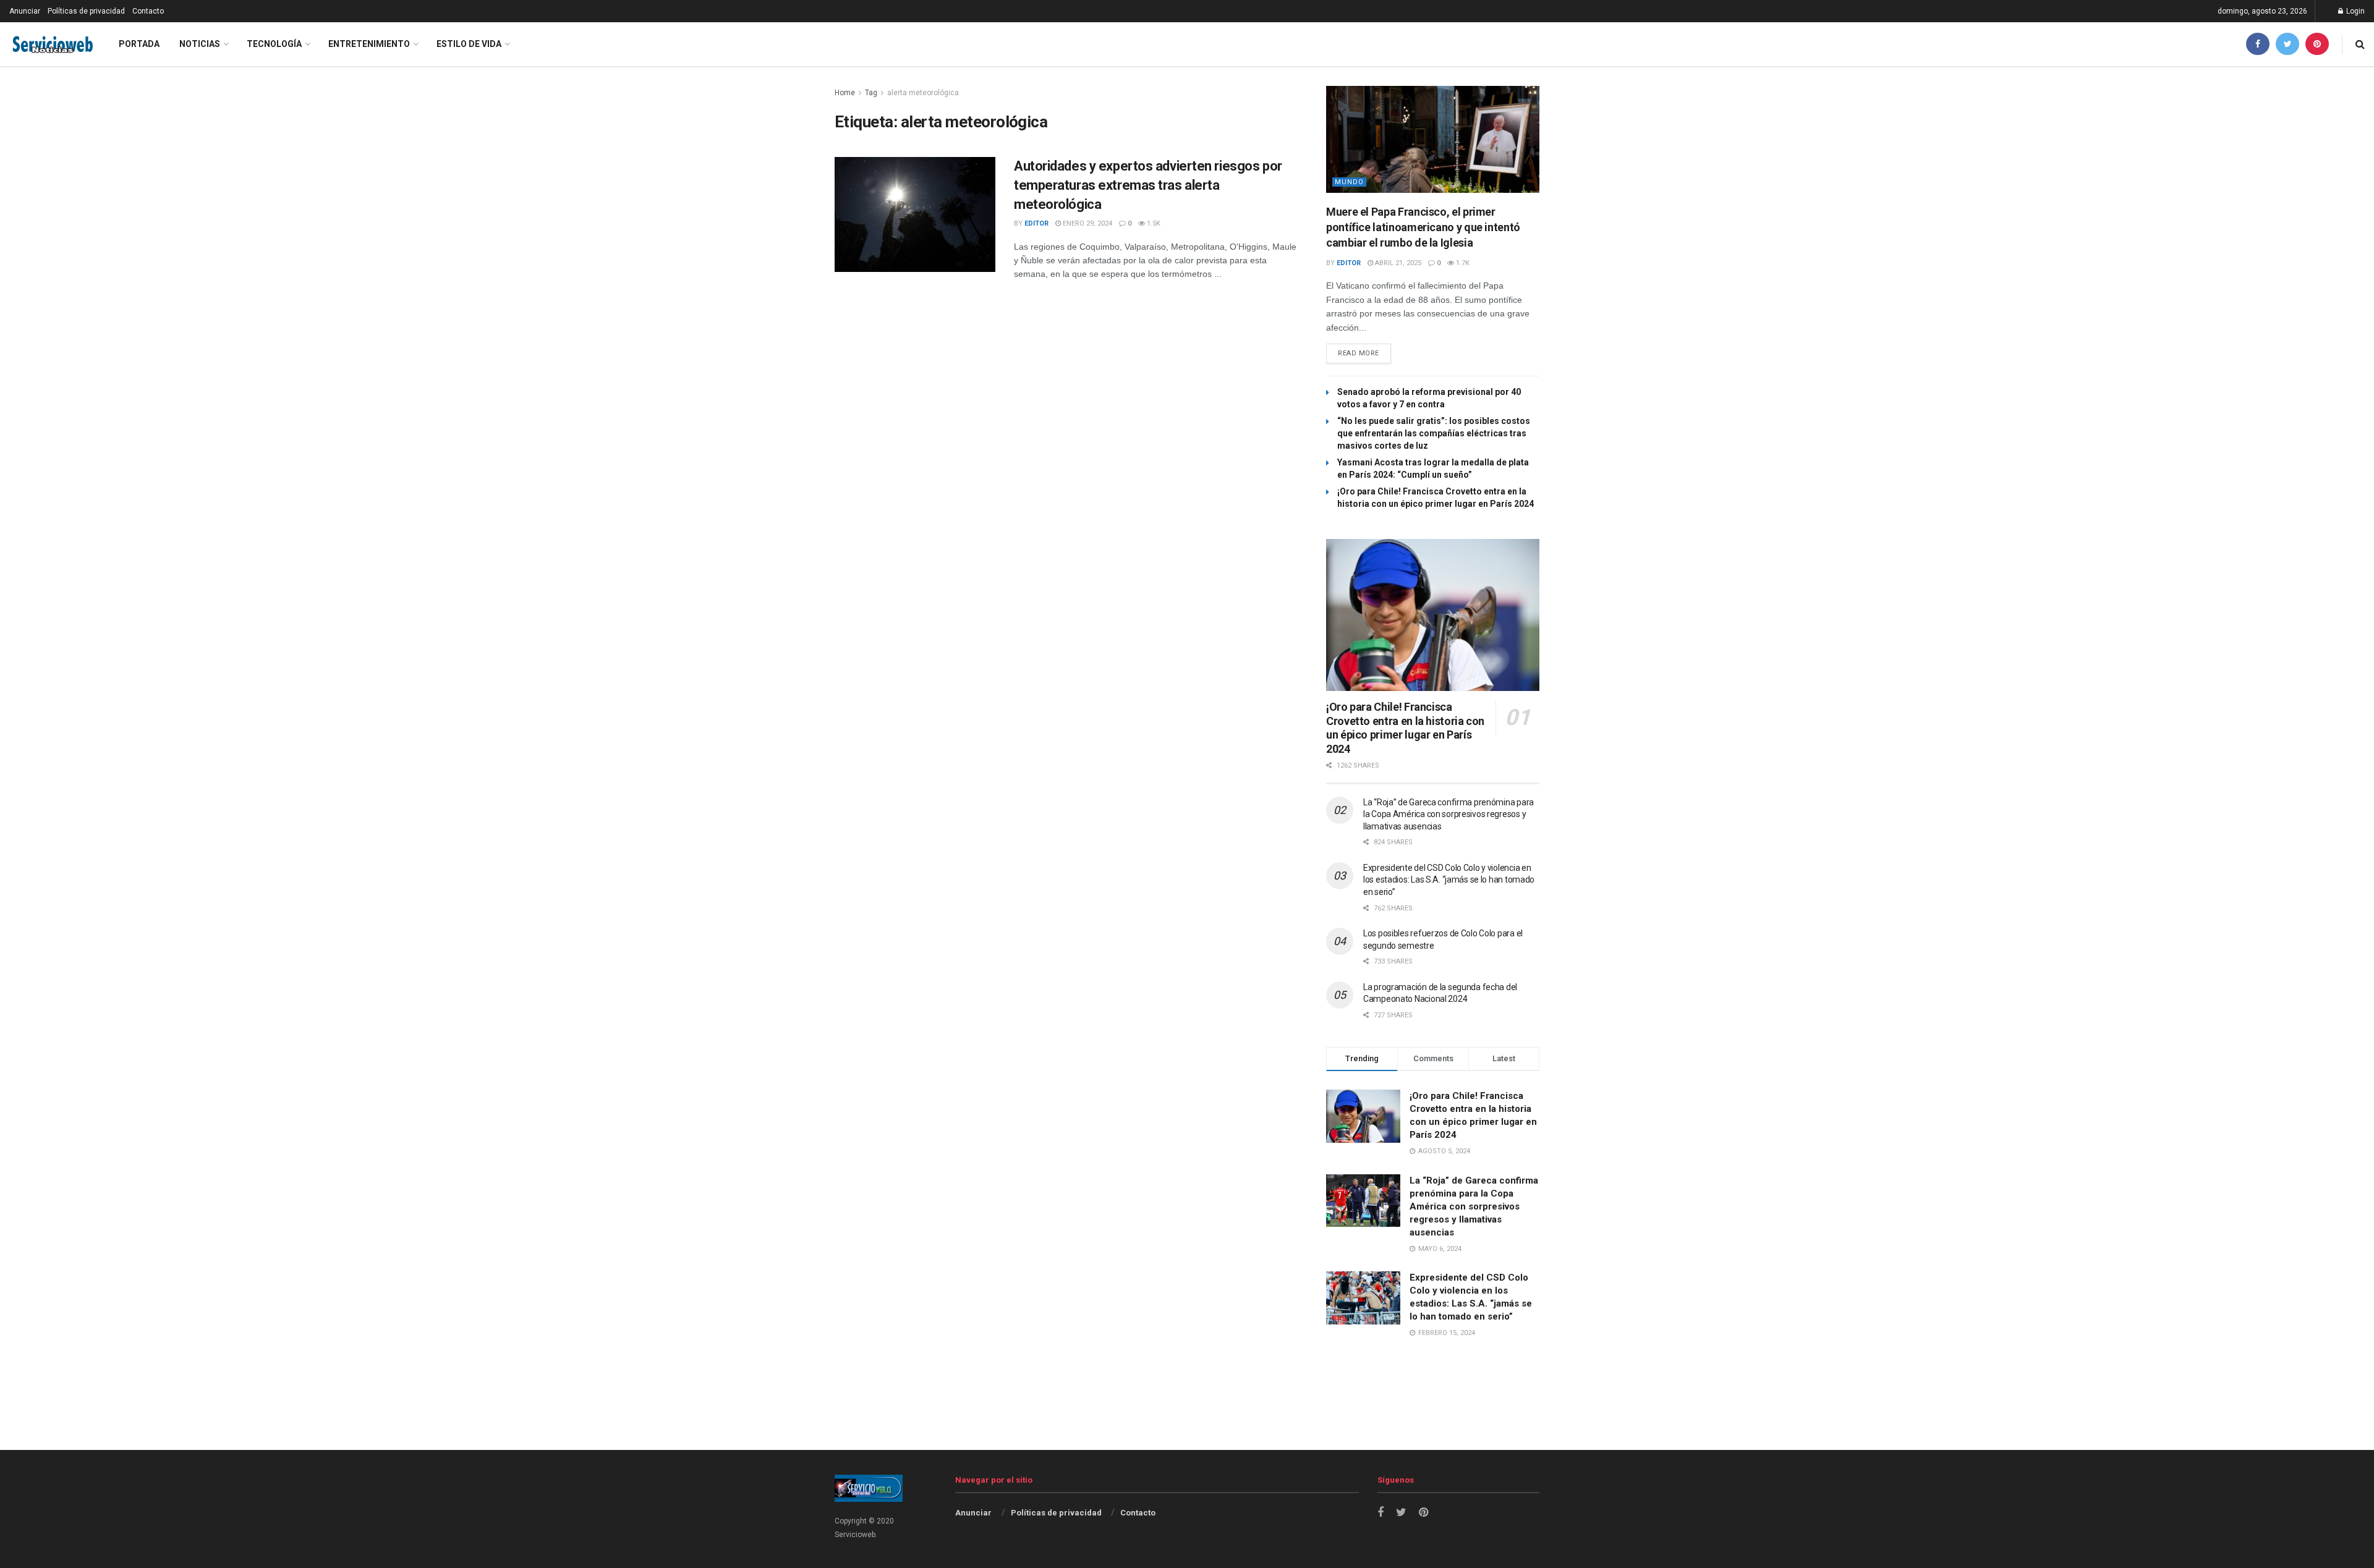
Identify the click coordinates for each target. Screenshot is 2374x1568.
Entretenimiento (369, 44)
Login (2355, 11)
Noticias (200, 44)
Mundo (1349, 182)
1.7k (1462, 263)
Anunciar (25, 11)
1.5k (1153, 223)
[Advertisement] (1187, 1418)
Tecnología (274, 44)
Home (845, 93)
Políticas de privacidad (86, 11)
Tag (871, 93)
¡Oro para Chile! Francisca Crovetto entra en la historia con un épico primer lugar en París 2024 (1405, 728)
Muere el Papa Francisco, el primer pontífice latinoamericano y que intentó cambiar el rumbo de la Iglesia (1423, 227)
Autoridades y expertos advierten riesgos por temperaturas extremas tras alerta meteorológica (1148, 185)
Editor (1036, 223)
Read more (1359, 353)
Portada (139, 44)
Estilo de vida (469, 44)
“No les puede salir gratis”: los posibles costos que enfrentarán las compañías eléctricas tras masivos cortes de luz (1434, 433)
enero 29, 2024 (1087, 223)
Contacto (148, 11)
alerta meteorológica (923, 93)
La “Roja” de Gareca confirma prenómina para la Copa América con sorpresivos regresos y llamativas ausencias (1449, 814)
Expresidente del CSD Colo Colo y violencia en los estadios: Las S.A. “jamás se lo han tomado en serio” (1449, 880)
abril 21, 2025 (1397, 263)
